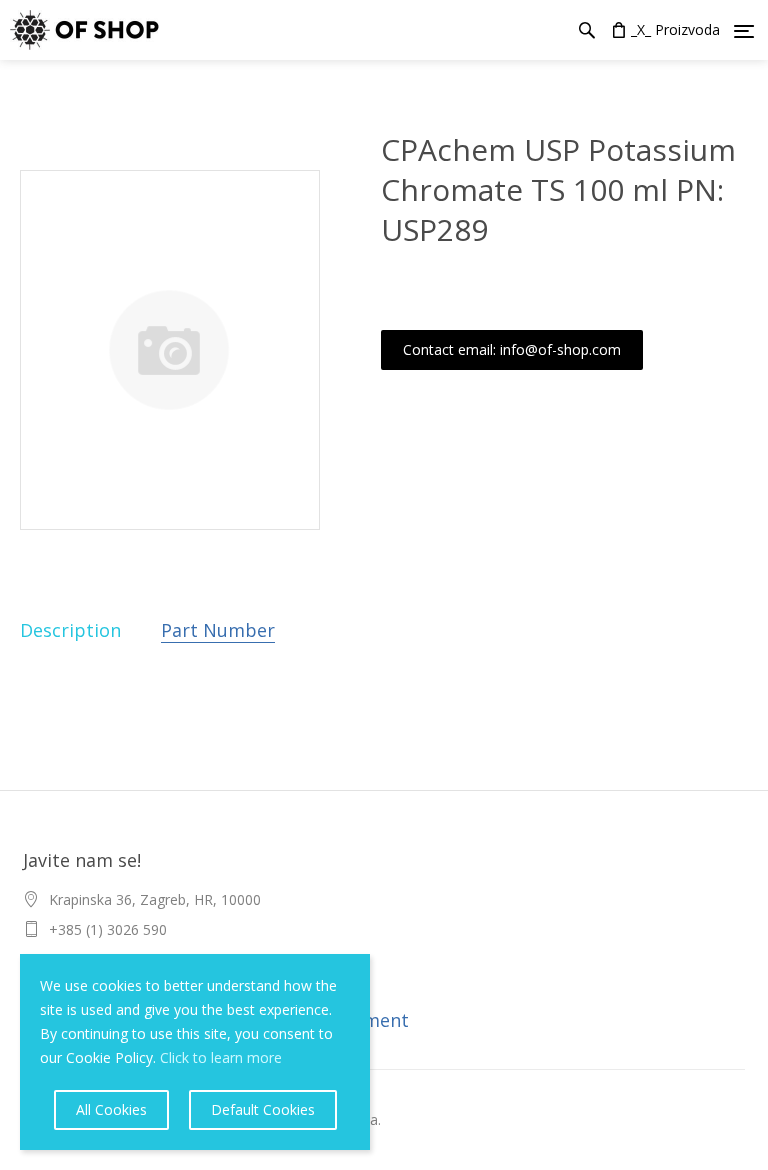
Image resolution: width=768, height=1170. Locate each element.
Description (70, 630)
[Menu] (744, 31)
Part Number (218, 630)
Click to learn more (221, 1057)
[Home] (79, 30)
